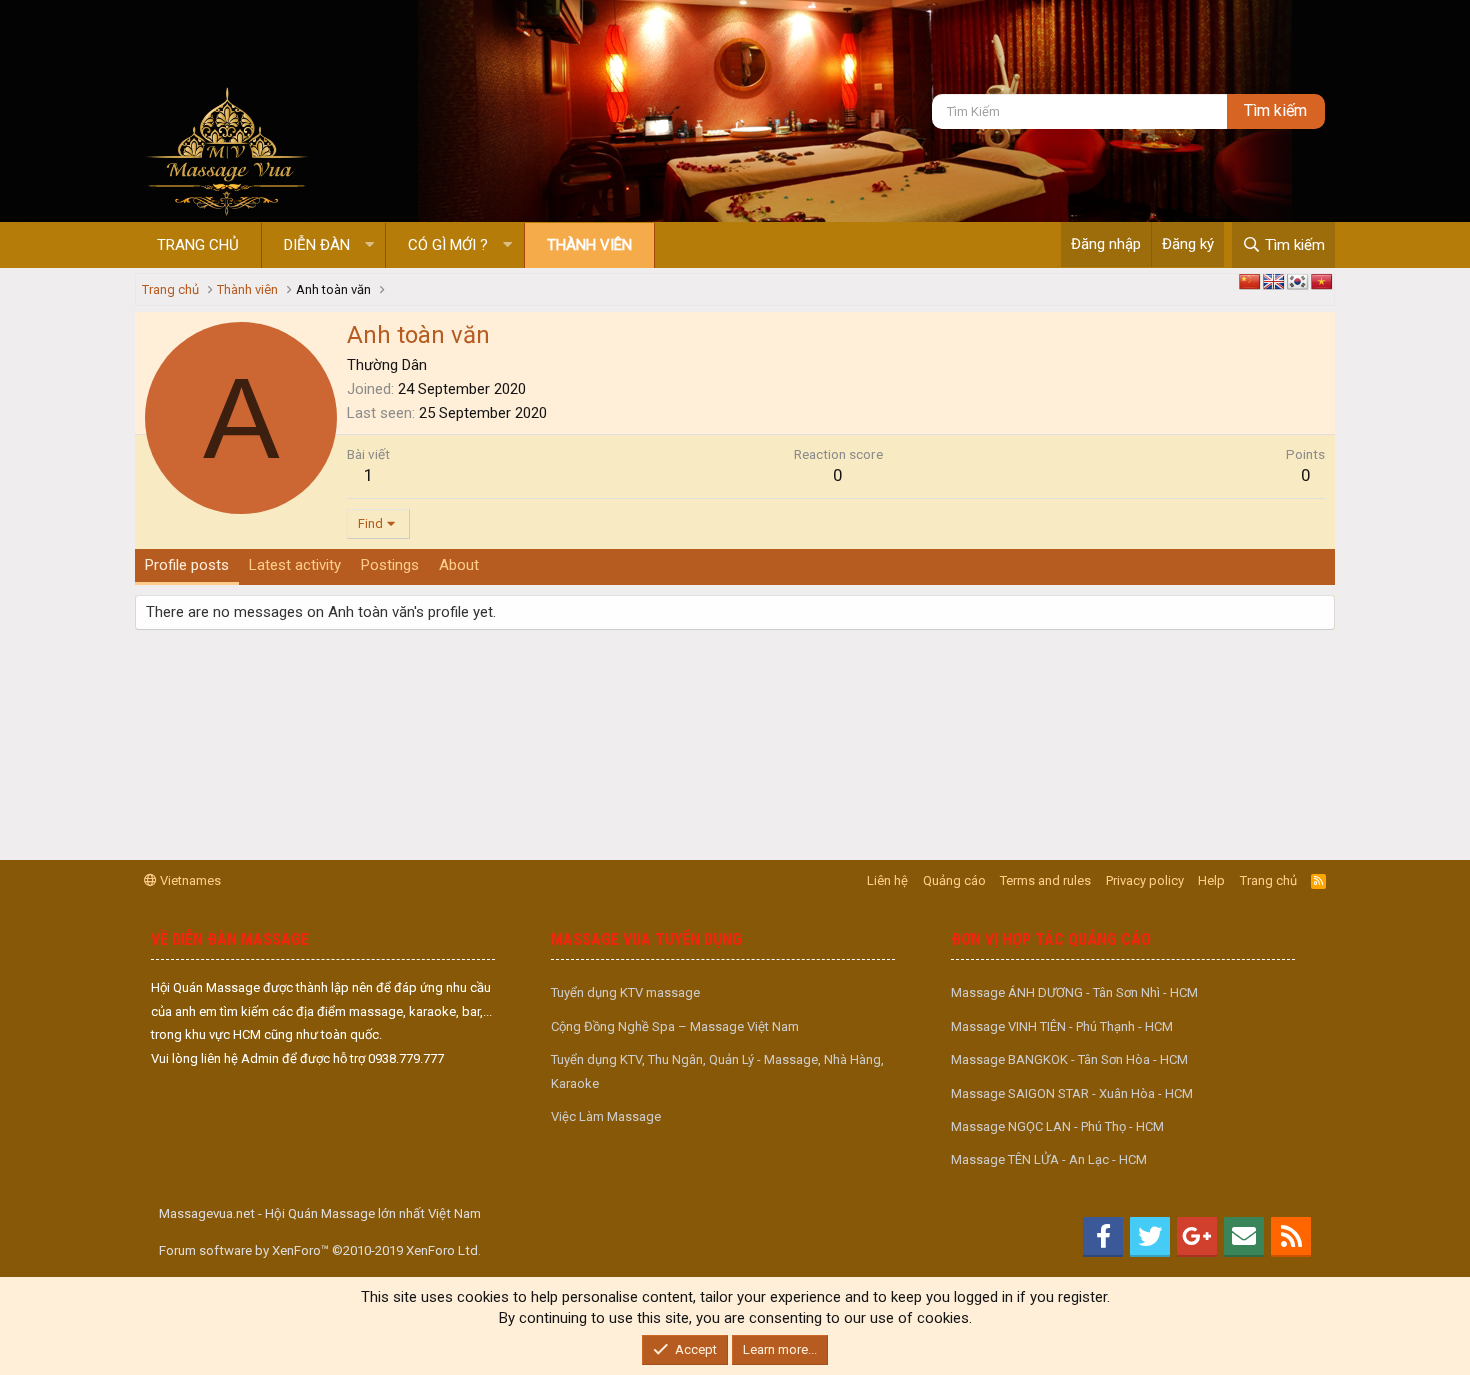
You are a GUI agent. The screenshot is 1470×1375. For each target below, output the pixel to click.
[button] (369, 245)
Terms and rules (1045, 880)
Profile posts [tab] (187, 565)
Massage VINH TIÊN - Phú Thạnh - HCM (1062, 1026)
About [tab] (459, 565)
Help (1211, 880)
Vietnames (189, 880)
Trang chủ (198, 245)
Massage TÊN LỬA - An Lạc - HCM (1049, 1159)
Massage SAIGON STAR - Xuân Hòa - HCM (1072, 1093)
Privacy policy (1145, 880)
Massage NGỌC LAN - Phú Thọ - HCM (1057, 1126)
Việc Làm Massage (606, 1116)
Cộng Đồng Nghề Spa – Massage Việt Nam (675, 1026)
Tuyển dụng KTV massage (625, 992)
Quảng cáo (954, 880)
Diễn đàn (317, 245)
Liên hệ (887, 880)
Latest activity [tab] (295, 565)
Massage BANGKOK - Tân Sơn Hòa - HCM (1069, 1059)
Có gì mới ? (448, 245)
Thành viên (589, 245)
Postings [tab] (390, 565)
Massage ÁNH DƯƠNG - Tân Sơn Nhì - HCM (1074, 992)
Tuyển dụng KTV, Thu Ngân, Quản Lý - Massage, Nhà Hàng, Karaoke (717, 1071)
